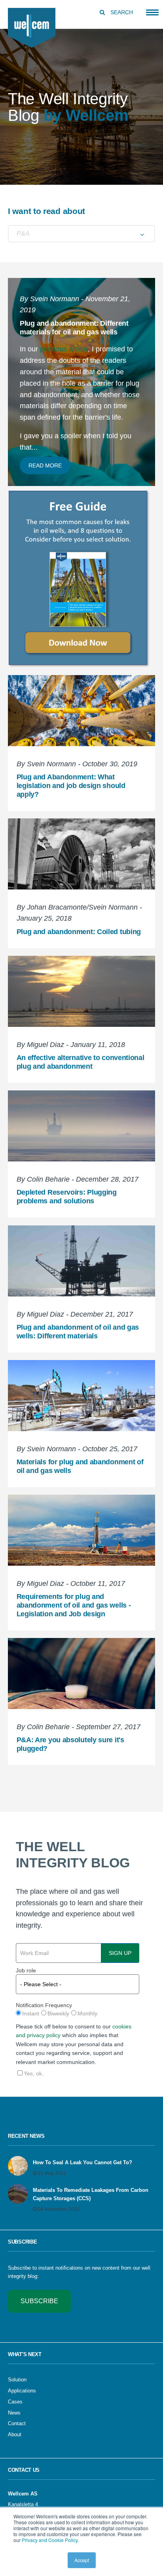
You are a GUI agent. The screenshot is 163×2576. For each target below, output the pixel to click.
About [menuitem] (15, 2434)
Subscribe (39, 2301)
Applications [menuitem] (22, 2391)
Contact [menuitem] (17, 2423)
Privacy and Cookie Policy (50, 2540)
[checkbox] (78, 2014)
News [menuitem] (14, 2413)
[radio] (27, 2014)
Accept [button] (82, 2560)
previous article (64, 349)
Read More (45, 465)
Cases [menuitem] (15, 2402)
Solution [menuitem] (17, 2380)
